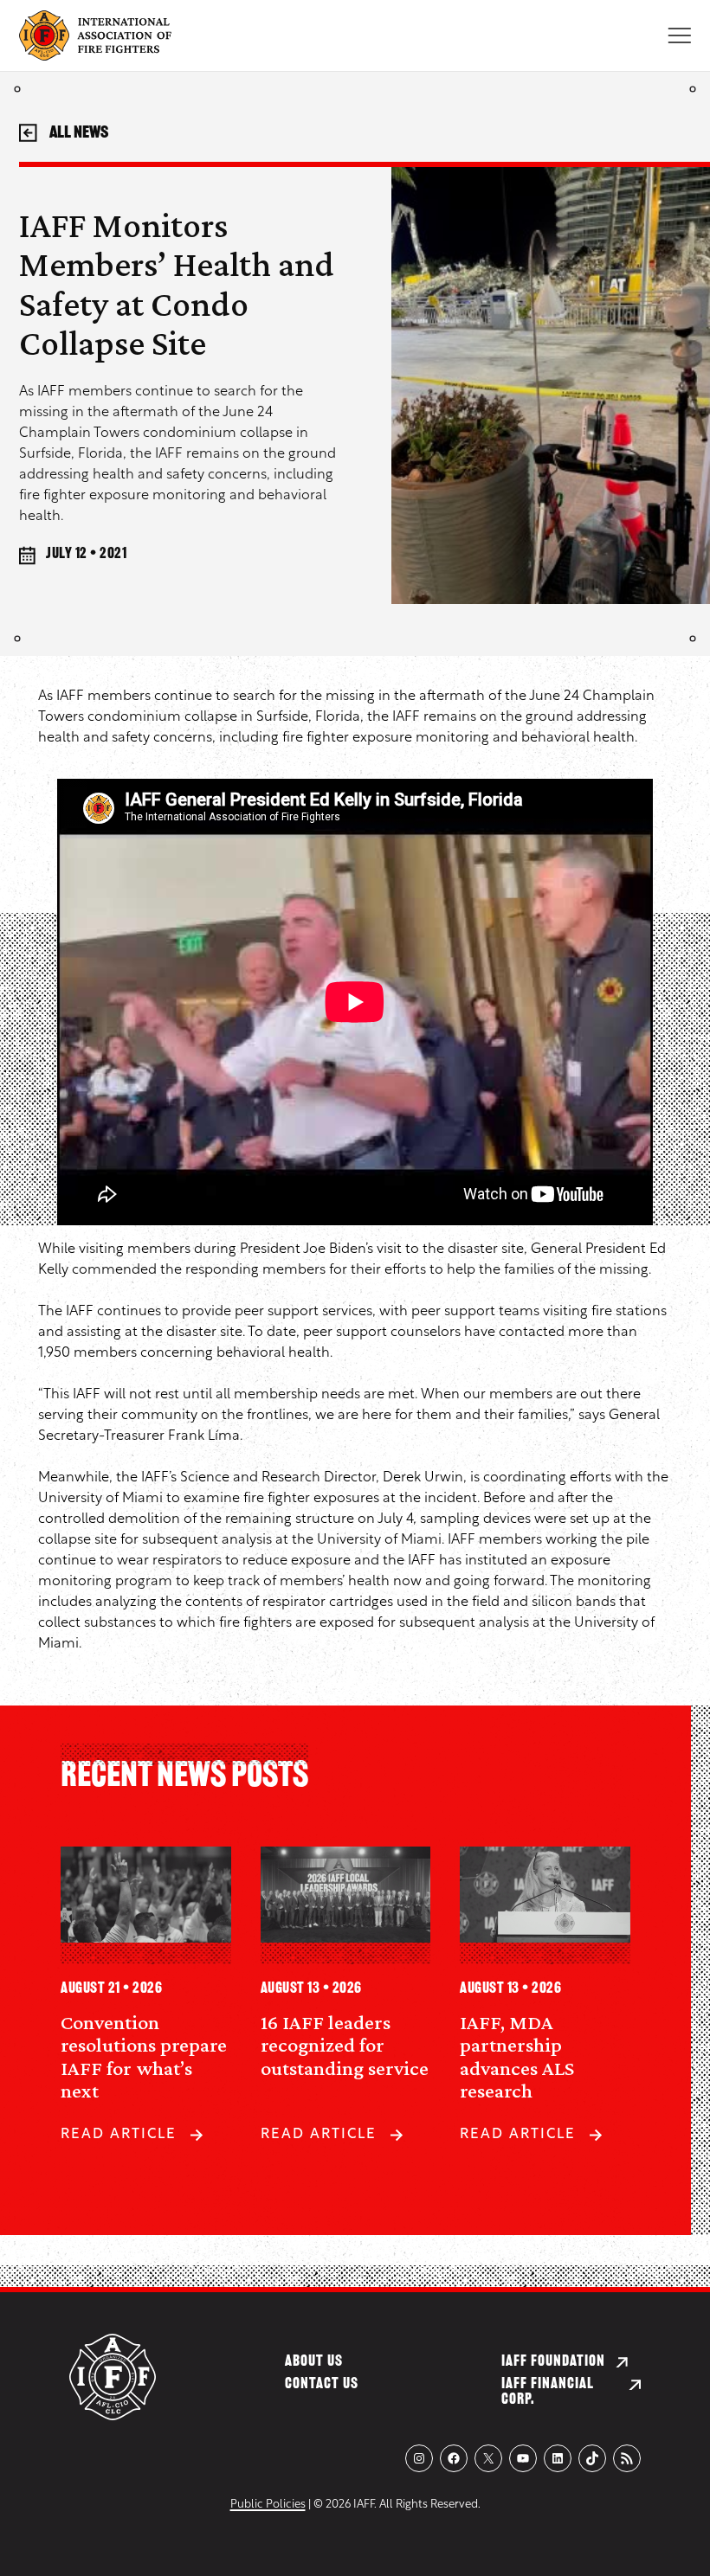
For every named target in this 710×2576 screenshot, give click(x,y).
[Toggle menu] (679, 35)
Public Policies (268, 2505)
